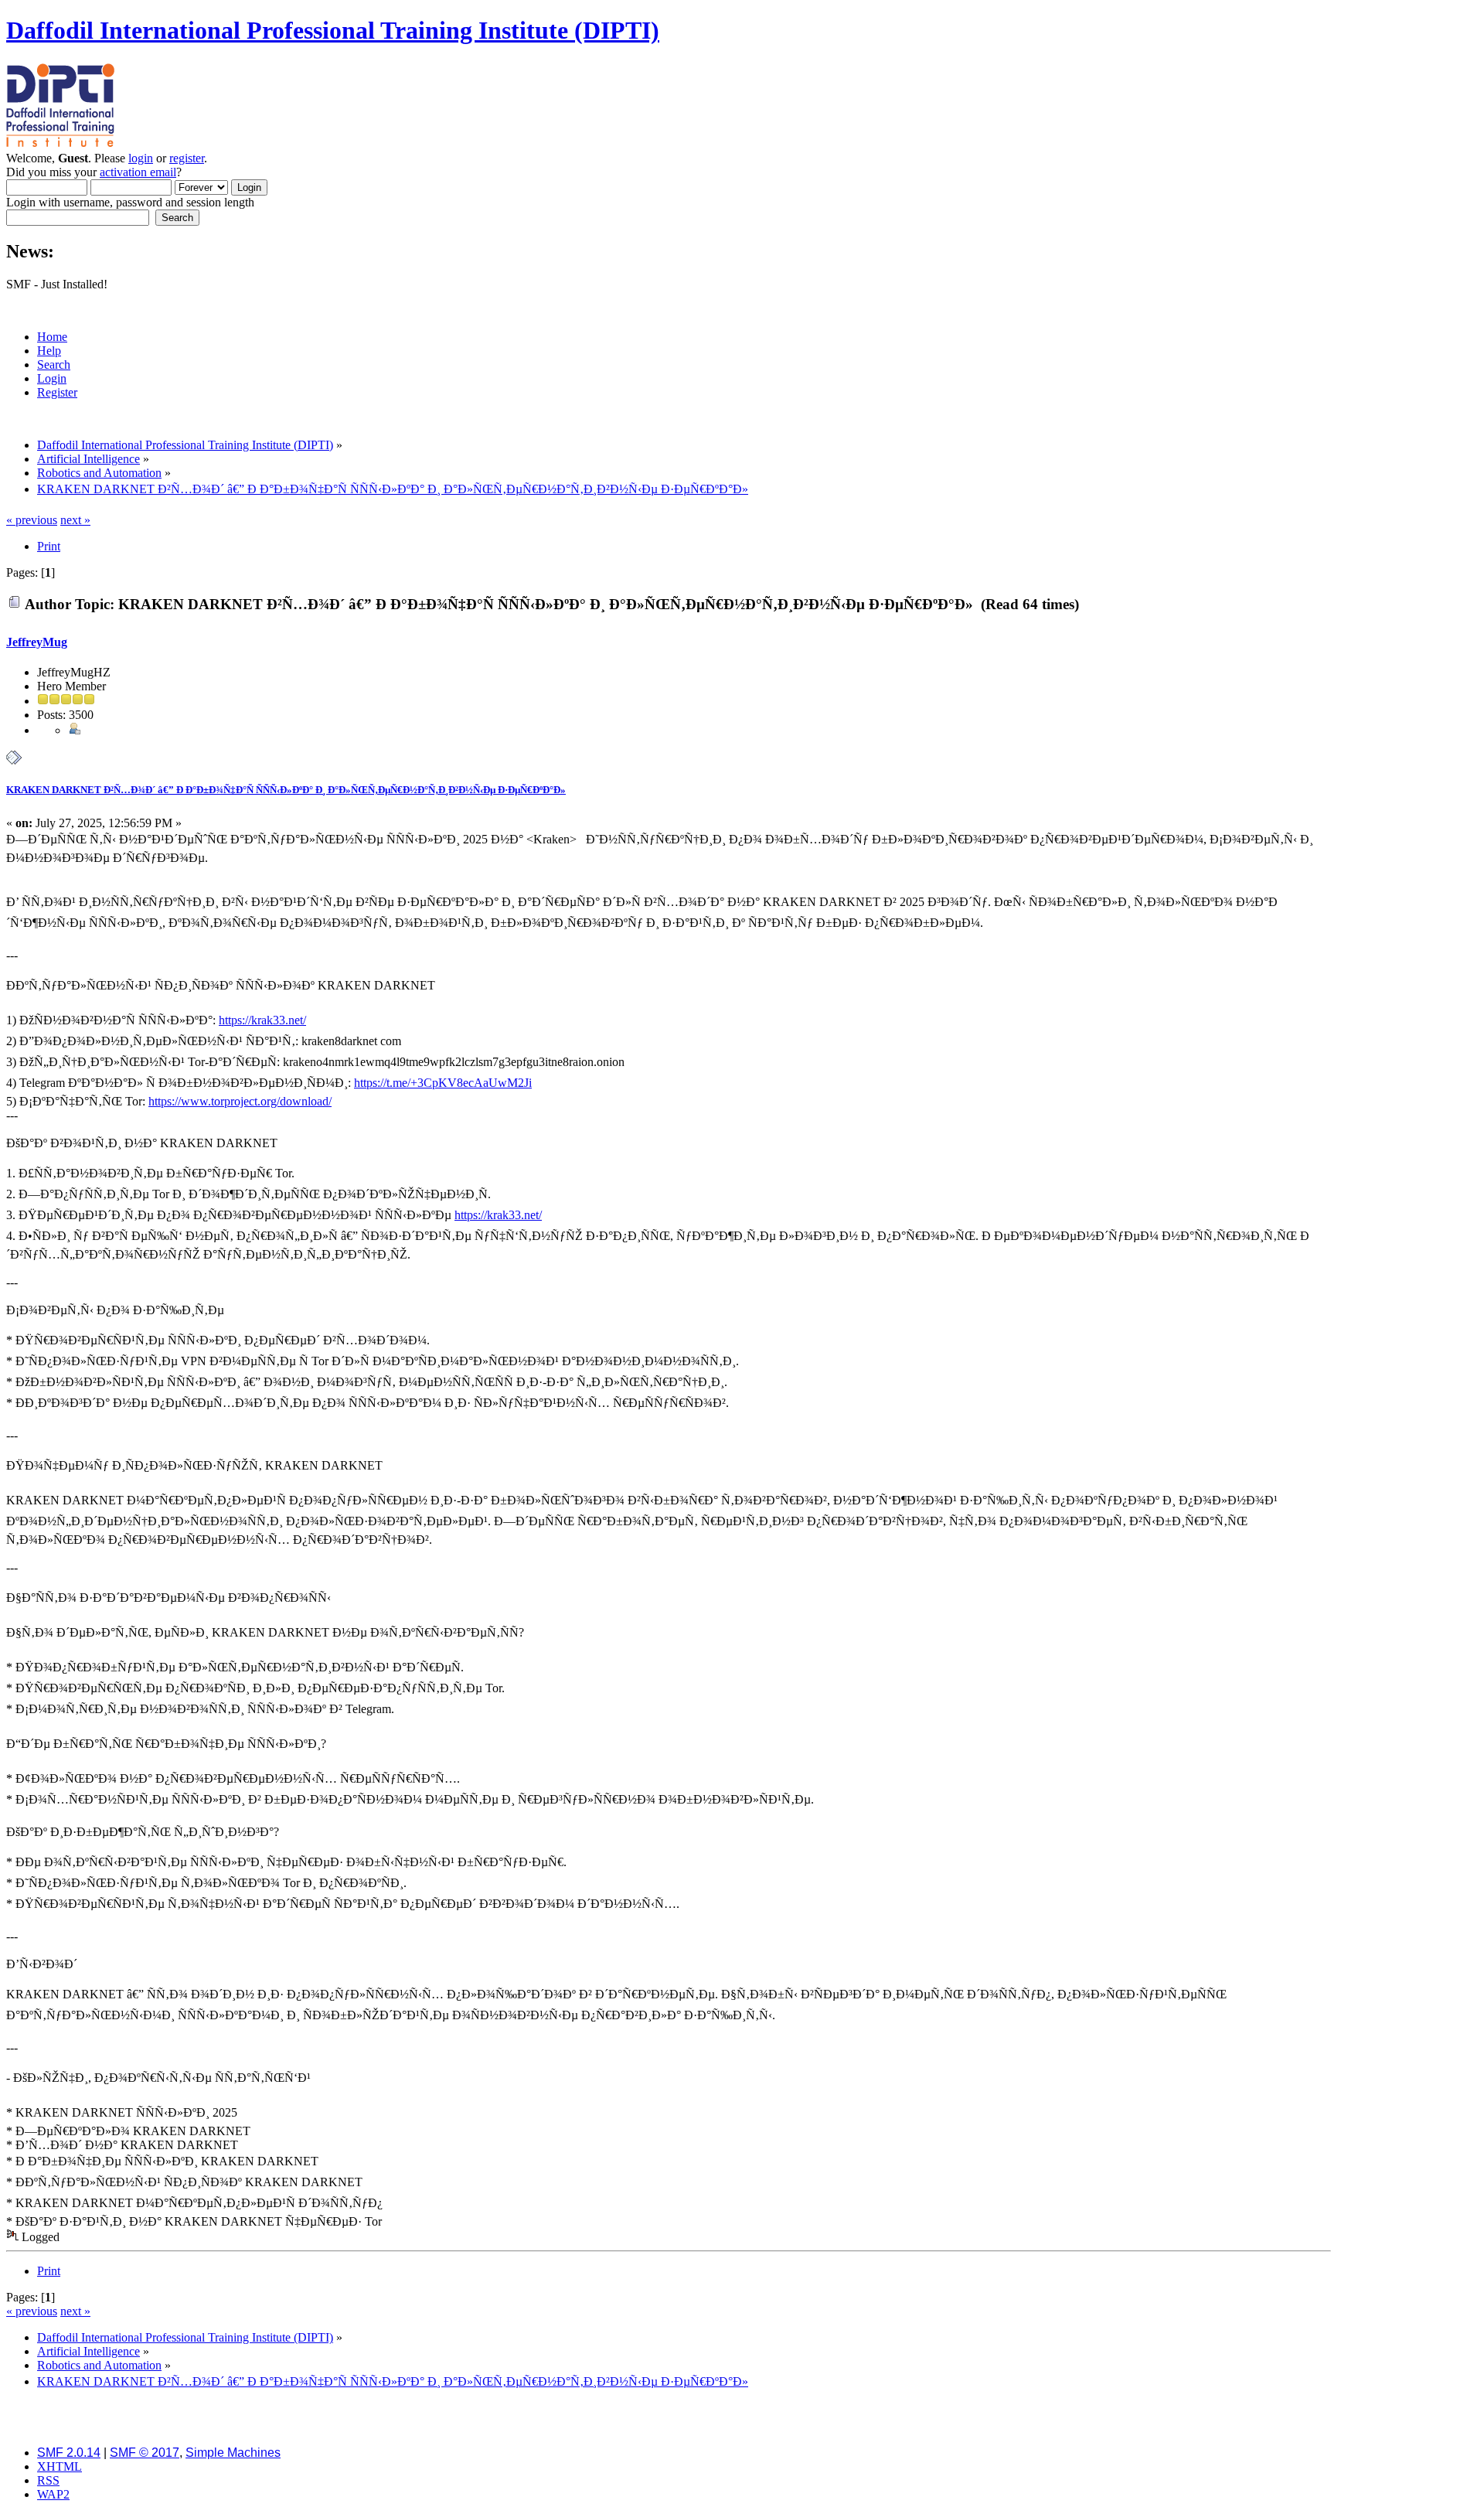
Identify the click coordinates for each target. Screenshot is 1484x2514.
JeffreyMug (37, 642)
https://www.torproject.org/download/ (240, 1101)
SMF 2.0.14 (69, 2453)
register (187, 158)
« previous (32, 520)
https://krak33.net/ (262, 1020)
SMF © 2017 (145, 2453)
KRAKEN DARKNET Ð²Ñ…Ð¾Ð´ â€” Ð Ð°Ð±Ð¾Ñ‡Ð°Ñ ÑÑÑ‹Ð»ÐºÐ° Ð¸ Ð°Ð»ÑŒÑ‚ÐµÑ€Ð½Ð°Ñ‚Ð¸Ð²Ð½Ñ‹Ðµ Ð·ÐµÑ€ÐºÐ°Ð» (286, 790)
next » (75, 520)
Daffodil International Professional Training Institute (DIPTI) (333, 30)
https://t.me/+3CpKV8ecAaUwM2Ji (443, 1083)
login (141, 158)
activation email (138, 172)
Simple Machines (233, 2453)
